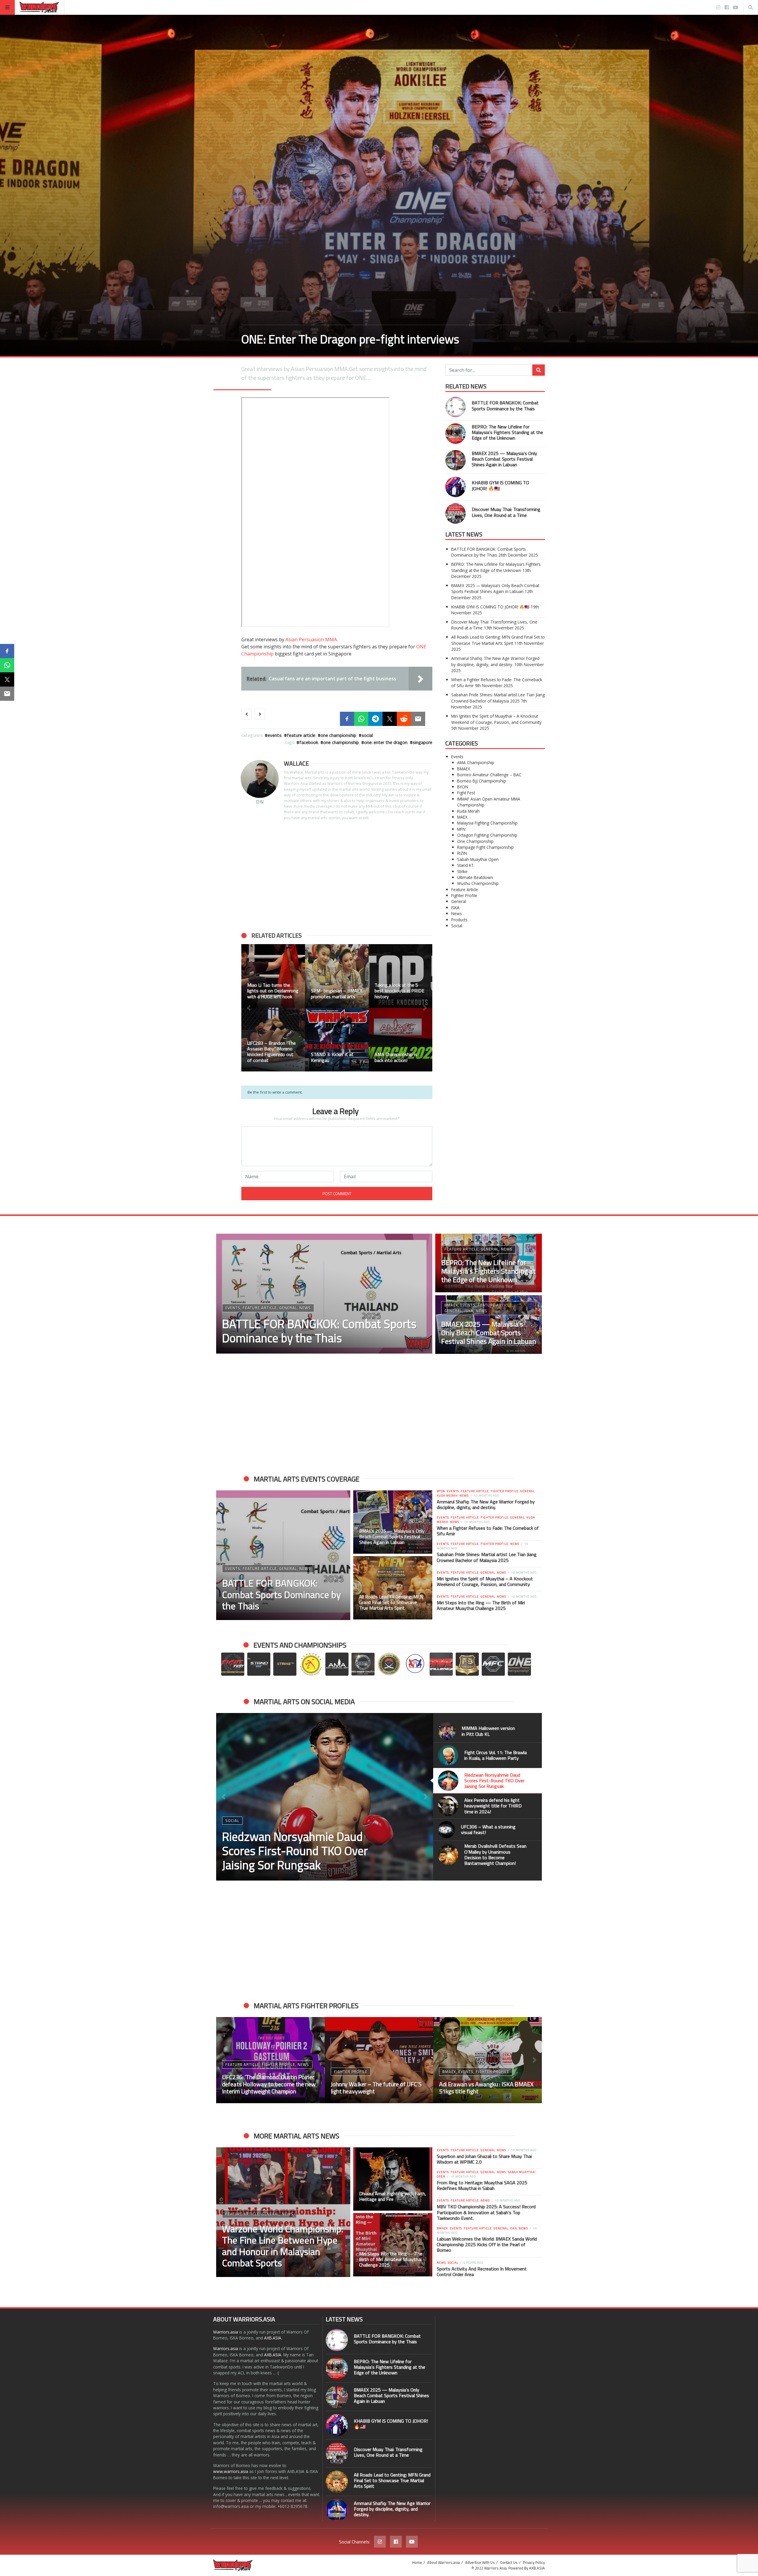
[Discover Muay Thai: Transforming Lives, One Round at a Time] (456, 514)
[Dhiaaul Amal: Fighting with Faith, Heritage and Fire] (393, 2179)
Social (367, 735)
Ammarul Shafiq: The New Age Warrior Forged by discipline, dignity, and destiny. (495, 661)
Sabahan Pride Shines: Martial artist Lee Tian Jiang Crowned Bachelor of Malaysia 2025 (498, 698)
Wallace (296, 763)
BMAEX (464, 769)
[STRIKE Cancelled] (273, 1040)
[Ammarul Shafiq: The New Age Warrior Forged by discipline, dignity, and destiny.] (337, 2510)
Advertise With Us (480, 2562)
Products (459, 920)
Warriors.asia (226, 2332)
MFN (461, 829)
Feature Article (301, 735)
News (457, 913)
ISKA (455, 908)
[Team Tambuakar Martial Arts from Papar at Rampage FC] (273, 976)
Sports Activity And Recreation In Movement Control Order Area (482, 2272)
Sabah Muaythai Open (478, 859)
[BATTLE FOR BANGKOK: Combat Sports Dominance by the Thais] (456, 407)
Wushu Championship (478, 883)
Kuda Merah (468, 811)
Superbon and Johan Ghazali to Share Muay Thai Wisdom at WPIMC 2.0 (484, 2159)
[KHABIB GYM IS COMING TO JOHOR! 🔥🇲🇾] (456, 487)
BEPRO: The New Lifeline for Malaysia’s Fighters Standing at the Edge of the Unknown (507, 432)
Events (275, 735)
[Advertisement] (337, 876)
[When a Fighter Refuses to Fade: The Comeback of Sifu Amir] (379, 2060)
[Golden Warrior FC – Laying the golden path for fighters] (400, 1040)
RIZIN (462, 853)
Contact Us (509, 2562)
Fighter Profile (464, 895)
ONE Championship (341, 742)
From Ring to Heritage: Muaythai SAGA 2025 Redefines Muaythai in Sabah (482, 2185)
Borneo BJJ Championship (482, 781)
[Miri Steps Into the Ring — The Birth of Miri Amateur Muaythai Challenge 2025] (393, 2245)
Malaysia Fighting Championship (487, 823)
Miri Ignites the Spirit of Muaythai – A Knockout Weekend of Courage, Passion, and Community (496, 719)
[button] (249, 1008)
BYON (463, 787)
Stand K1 (465, 865)
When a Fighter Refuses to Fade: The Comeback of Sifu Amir (488, 1531)
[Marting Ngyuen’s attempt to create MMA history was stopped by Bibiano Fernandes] (337, 976)
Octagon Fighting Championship (487, 835)
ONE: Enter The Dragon (386, 742)
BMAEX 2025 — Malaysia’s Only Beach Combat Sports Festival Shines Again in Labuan (504, 459)
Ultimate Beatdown (475, 877)
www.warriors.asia (231, 2471)
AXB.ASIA (273, 2338)
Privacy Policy (534, 2562)
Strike (462, 871)
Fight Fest (466, 793)
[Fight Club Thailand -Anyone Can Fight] (400, 976)
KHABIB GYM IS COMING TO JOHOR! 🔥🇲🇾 (500, 485)
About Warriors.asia (444, 2562)
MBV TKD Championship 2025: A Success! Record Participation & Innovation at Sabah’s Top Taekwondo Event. (486, 2212)
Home (417, 2562)
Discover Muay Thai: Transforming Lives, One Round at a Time (506, 512)
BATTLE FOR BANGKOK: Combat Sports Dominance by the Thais (505, 405)
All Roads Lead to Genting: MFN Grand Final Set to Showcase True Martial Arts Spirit (498, 640)
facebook (309, 742)
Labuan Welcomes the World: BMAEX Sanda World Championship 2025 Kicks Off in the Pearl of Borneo (487, 2244)
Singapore (423, 742)
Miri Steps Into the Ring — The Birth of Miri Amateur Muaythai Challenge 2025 (481, 1605)
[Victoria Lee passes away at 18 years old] (337, 1040)
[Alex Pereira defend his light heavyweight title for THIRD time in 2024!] (325, 1797)
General (459, 901)
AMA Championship (476, 762)
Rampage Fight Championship (485, 847)
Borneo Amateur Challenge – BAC (489, 775)
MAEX (462, 817)
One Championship (338, 735)
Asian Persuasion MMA (311, 639)
